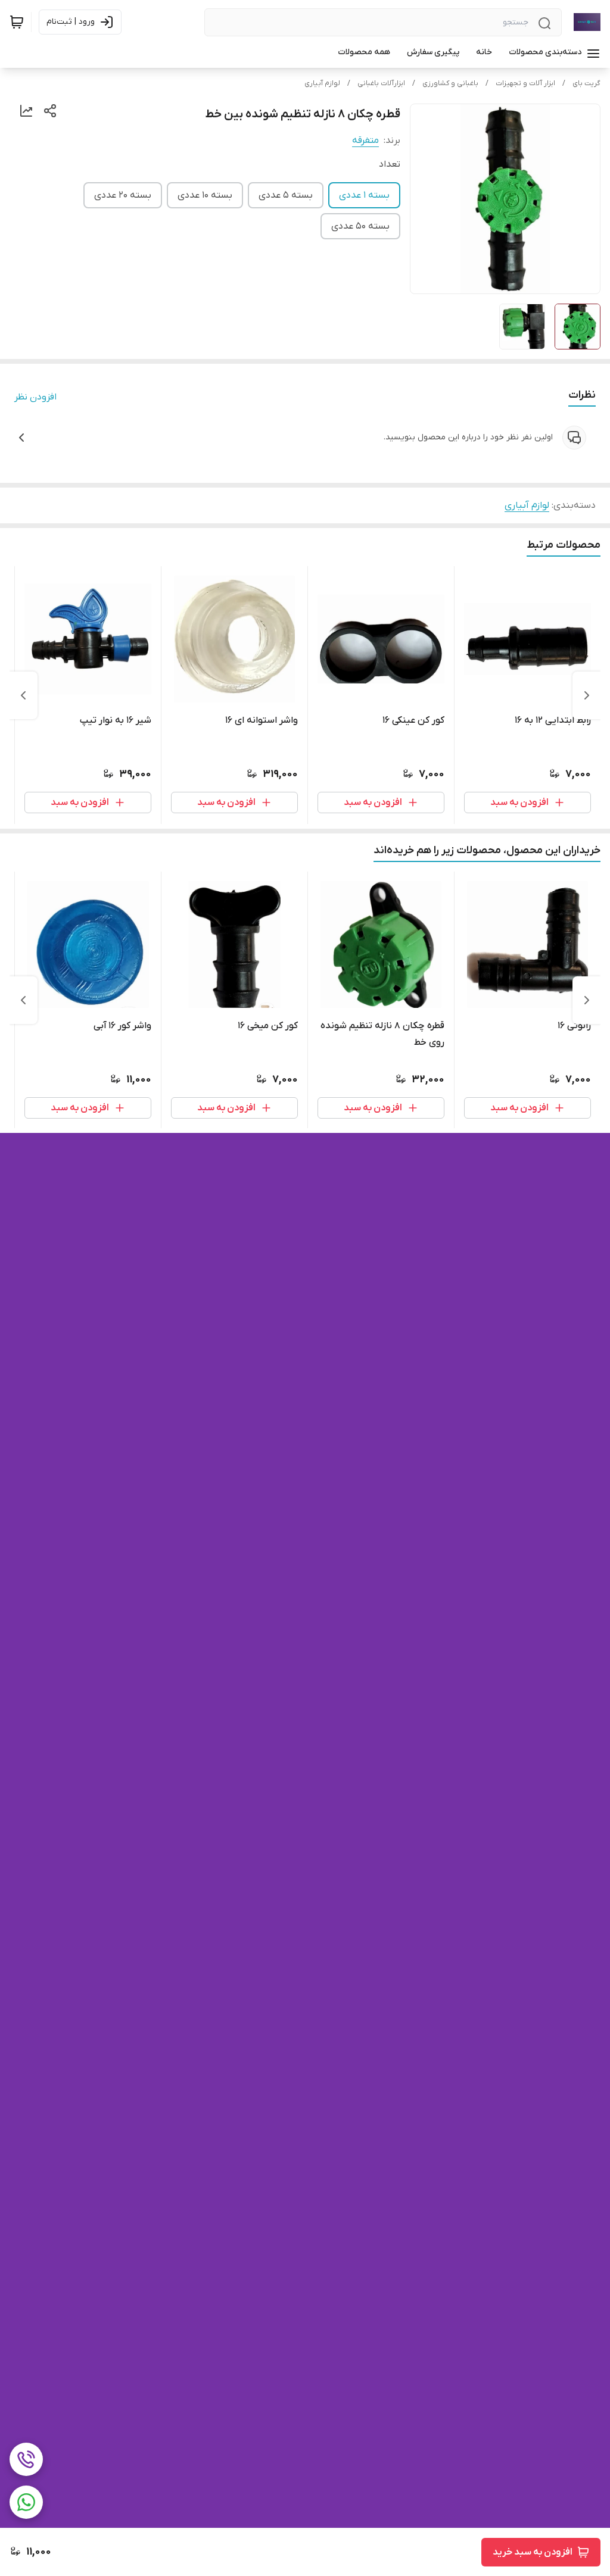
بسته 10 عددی (205, 195)
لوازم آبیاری (322, 83)
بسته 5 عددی (286, 195)
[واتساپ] (26, 2502)
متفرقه (365, 140)
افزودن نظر (35, 397)
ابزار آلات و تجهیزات (525, 83)
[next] (23, 695)
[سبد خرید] (17, 22)
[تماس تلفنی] (26, 2459)
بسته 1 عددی (364, 195)
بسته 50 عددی (360, 226)
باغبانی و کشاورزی (450, 83)
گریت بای (586, 83)
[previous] (587, 695)
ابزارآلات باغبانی (381, 83)
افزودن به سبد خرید (533, 2552)
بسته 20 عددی (123, 195)
